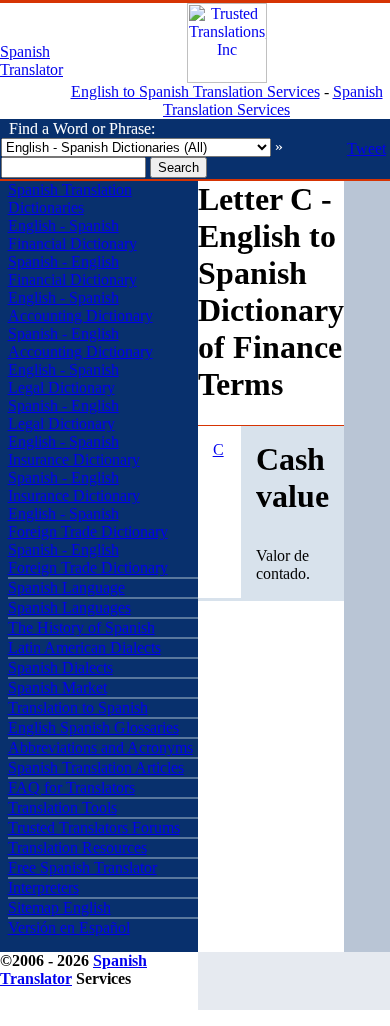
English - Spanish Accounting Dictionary (80, 306)
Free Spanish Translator (82, 867)
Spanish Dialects (60, 667)
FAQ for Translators (71, 787)
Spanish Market (57, 687)
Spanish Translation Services (273, 100)
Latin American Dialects (84, 647)
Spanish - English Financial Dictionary (72, 270)
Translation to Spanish (78, 707)
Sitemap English (59, 907)
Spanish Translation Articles (96, 767)
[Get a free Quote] (227, 77)
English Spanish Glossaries (93, 727)
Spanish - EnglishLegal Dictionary (63, 414)
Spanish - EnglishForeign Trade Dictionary (88, 558)
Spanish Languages (69, 607)
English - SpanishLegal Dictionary (63, 378)
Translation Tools (62, 807)
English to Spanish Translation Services (195, 91)
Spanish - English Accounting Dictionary (80, 342)
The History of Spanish (81, 627)
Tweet (366, 148)
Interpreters (43, 887)
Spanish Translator (31, 60)
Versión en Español (69, 927)
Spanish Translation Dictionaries (70, 198)
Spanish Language (66, 587)
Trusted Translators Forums (94, 827)
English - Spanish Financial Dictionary (72, 234)
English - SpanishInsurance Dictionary (74, 450)
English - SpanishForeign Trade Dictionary (88, 522)
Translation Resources (77, 847)
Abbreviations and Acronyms (100, 747)
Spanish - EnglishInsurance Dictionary (74, 486)
